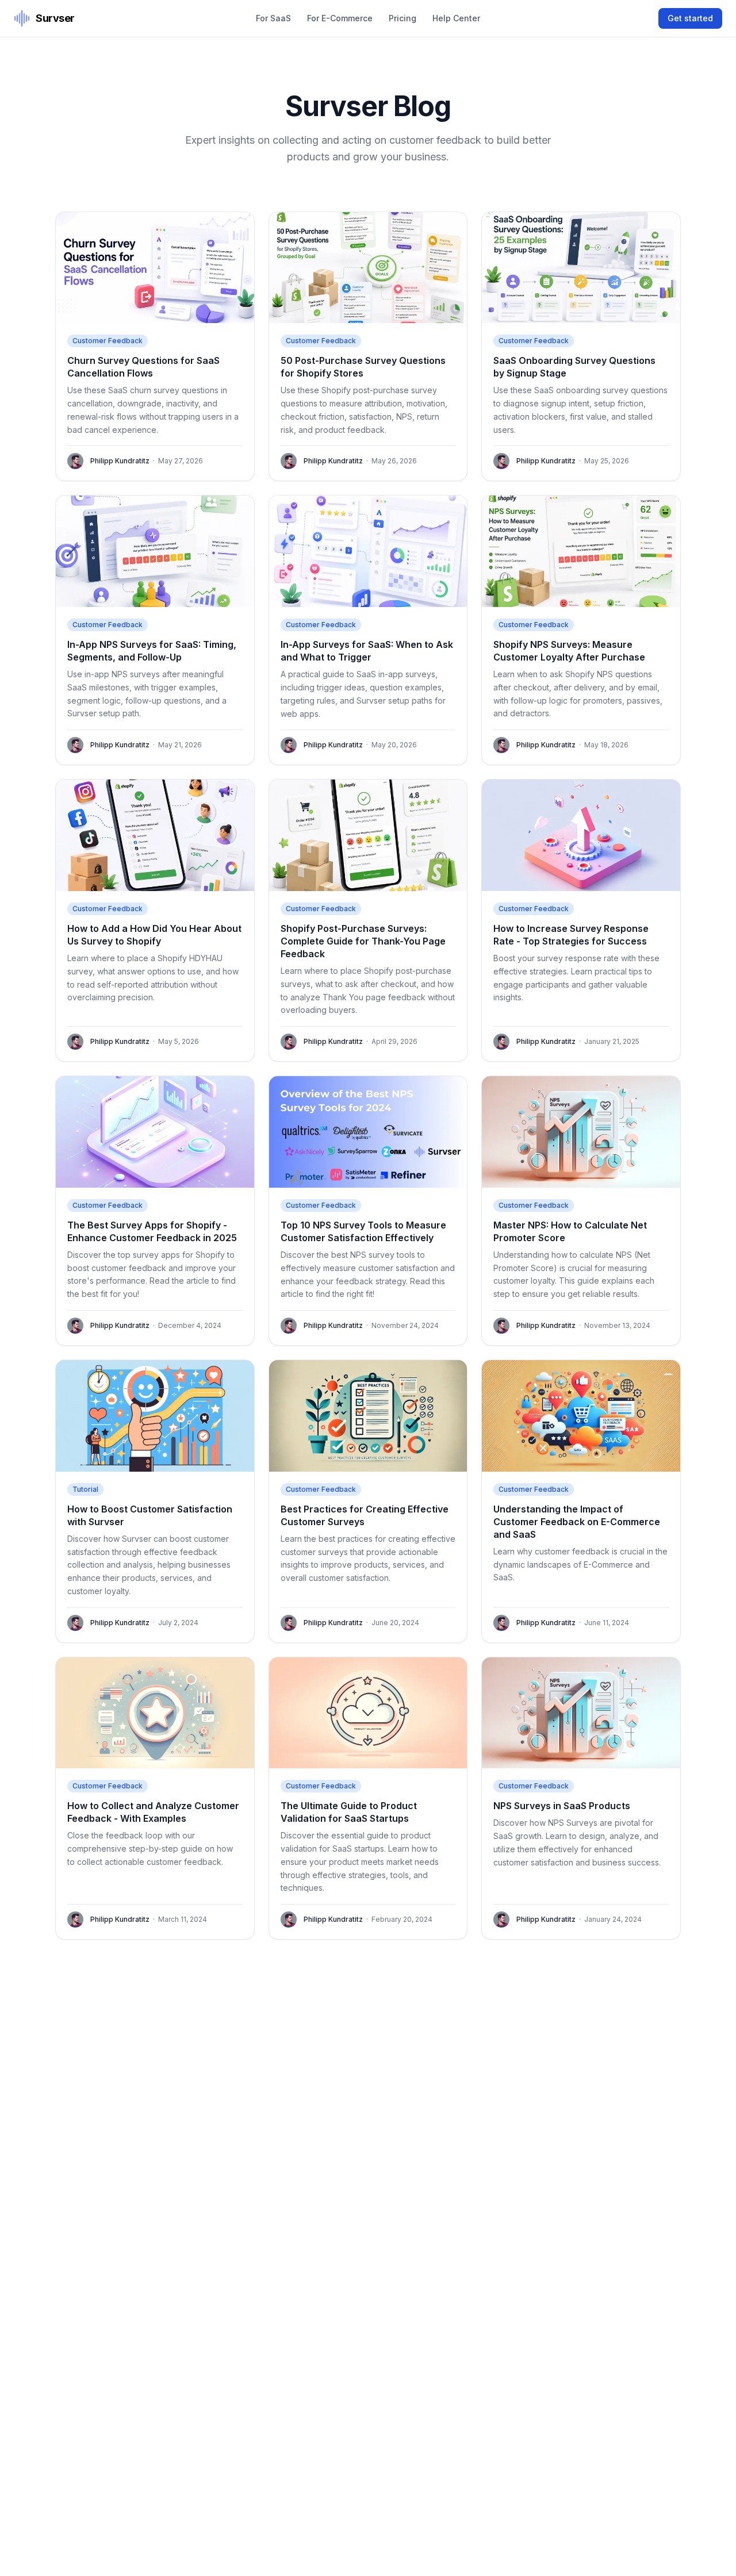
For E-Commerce (340, 18)
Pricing (402, 18)
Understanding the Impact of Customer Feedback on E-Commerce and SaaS (577, 1522)
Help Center (456, 18)
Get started (690, 18)
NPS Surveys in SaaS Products (562, 1806)
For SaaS (273, 18)
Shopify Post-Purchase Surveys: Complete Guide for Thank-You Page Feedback (363, 941)
